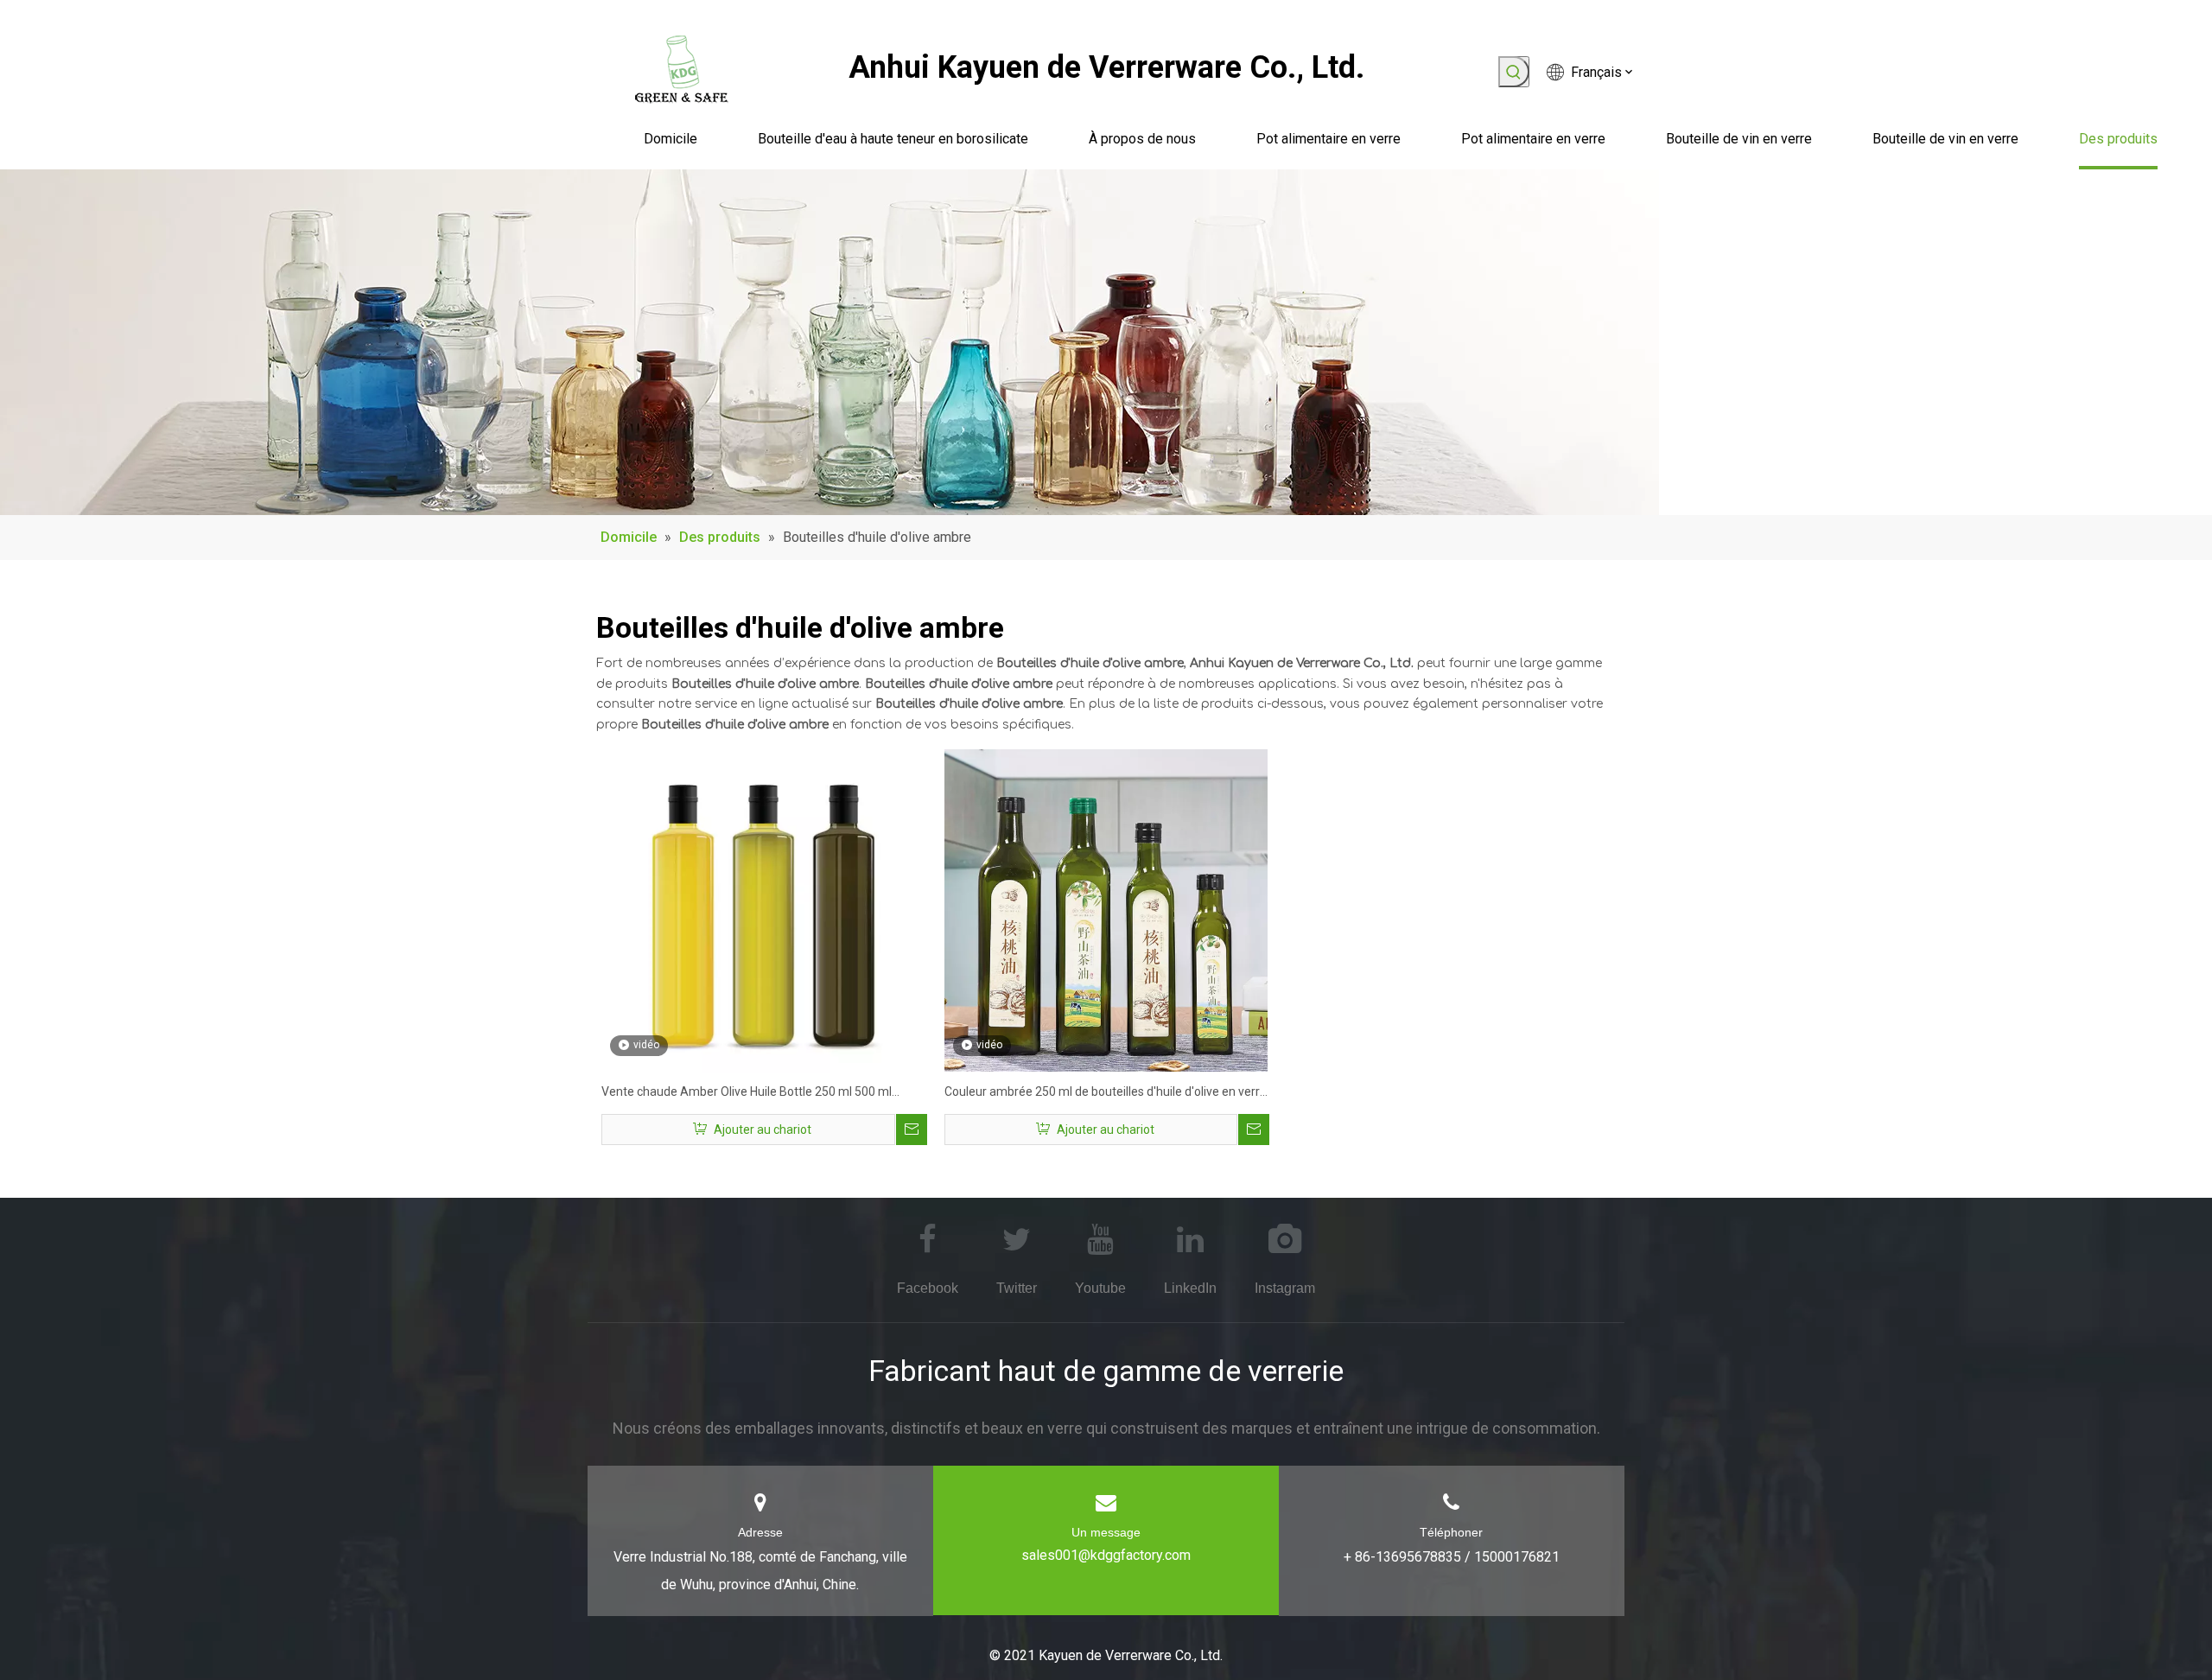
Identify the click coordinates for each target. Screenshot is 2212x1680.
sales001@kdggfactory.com (1106, 1555)
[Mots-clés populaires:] (1514, 72)
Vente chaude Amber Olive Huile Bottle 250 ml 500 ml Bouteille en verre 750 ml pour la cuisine (747, 1094)
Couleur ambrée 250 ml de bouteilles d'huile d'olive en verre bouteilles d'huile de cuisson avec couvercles (1106, 1094)
